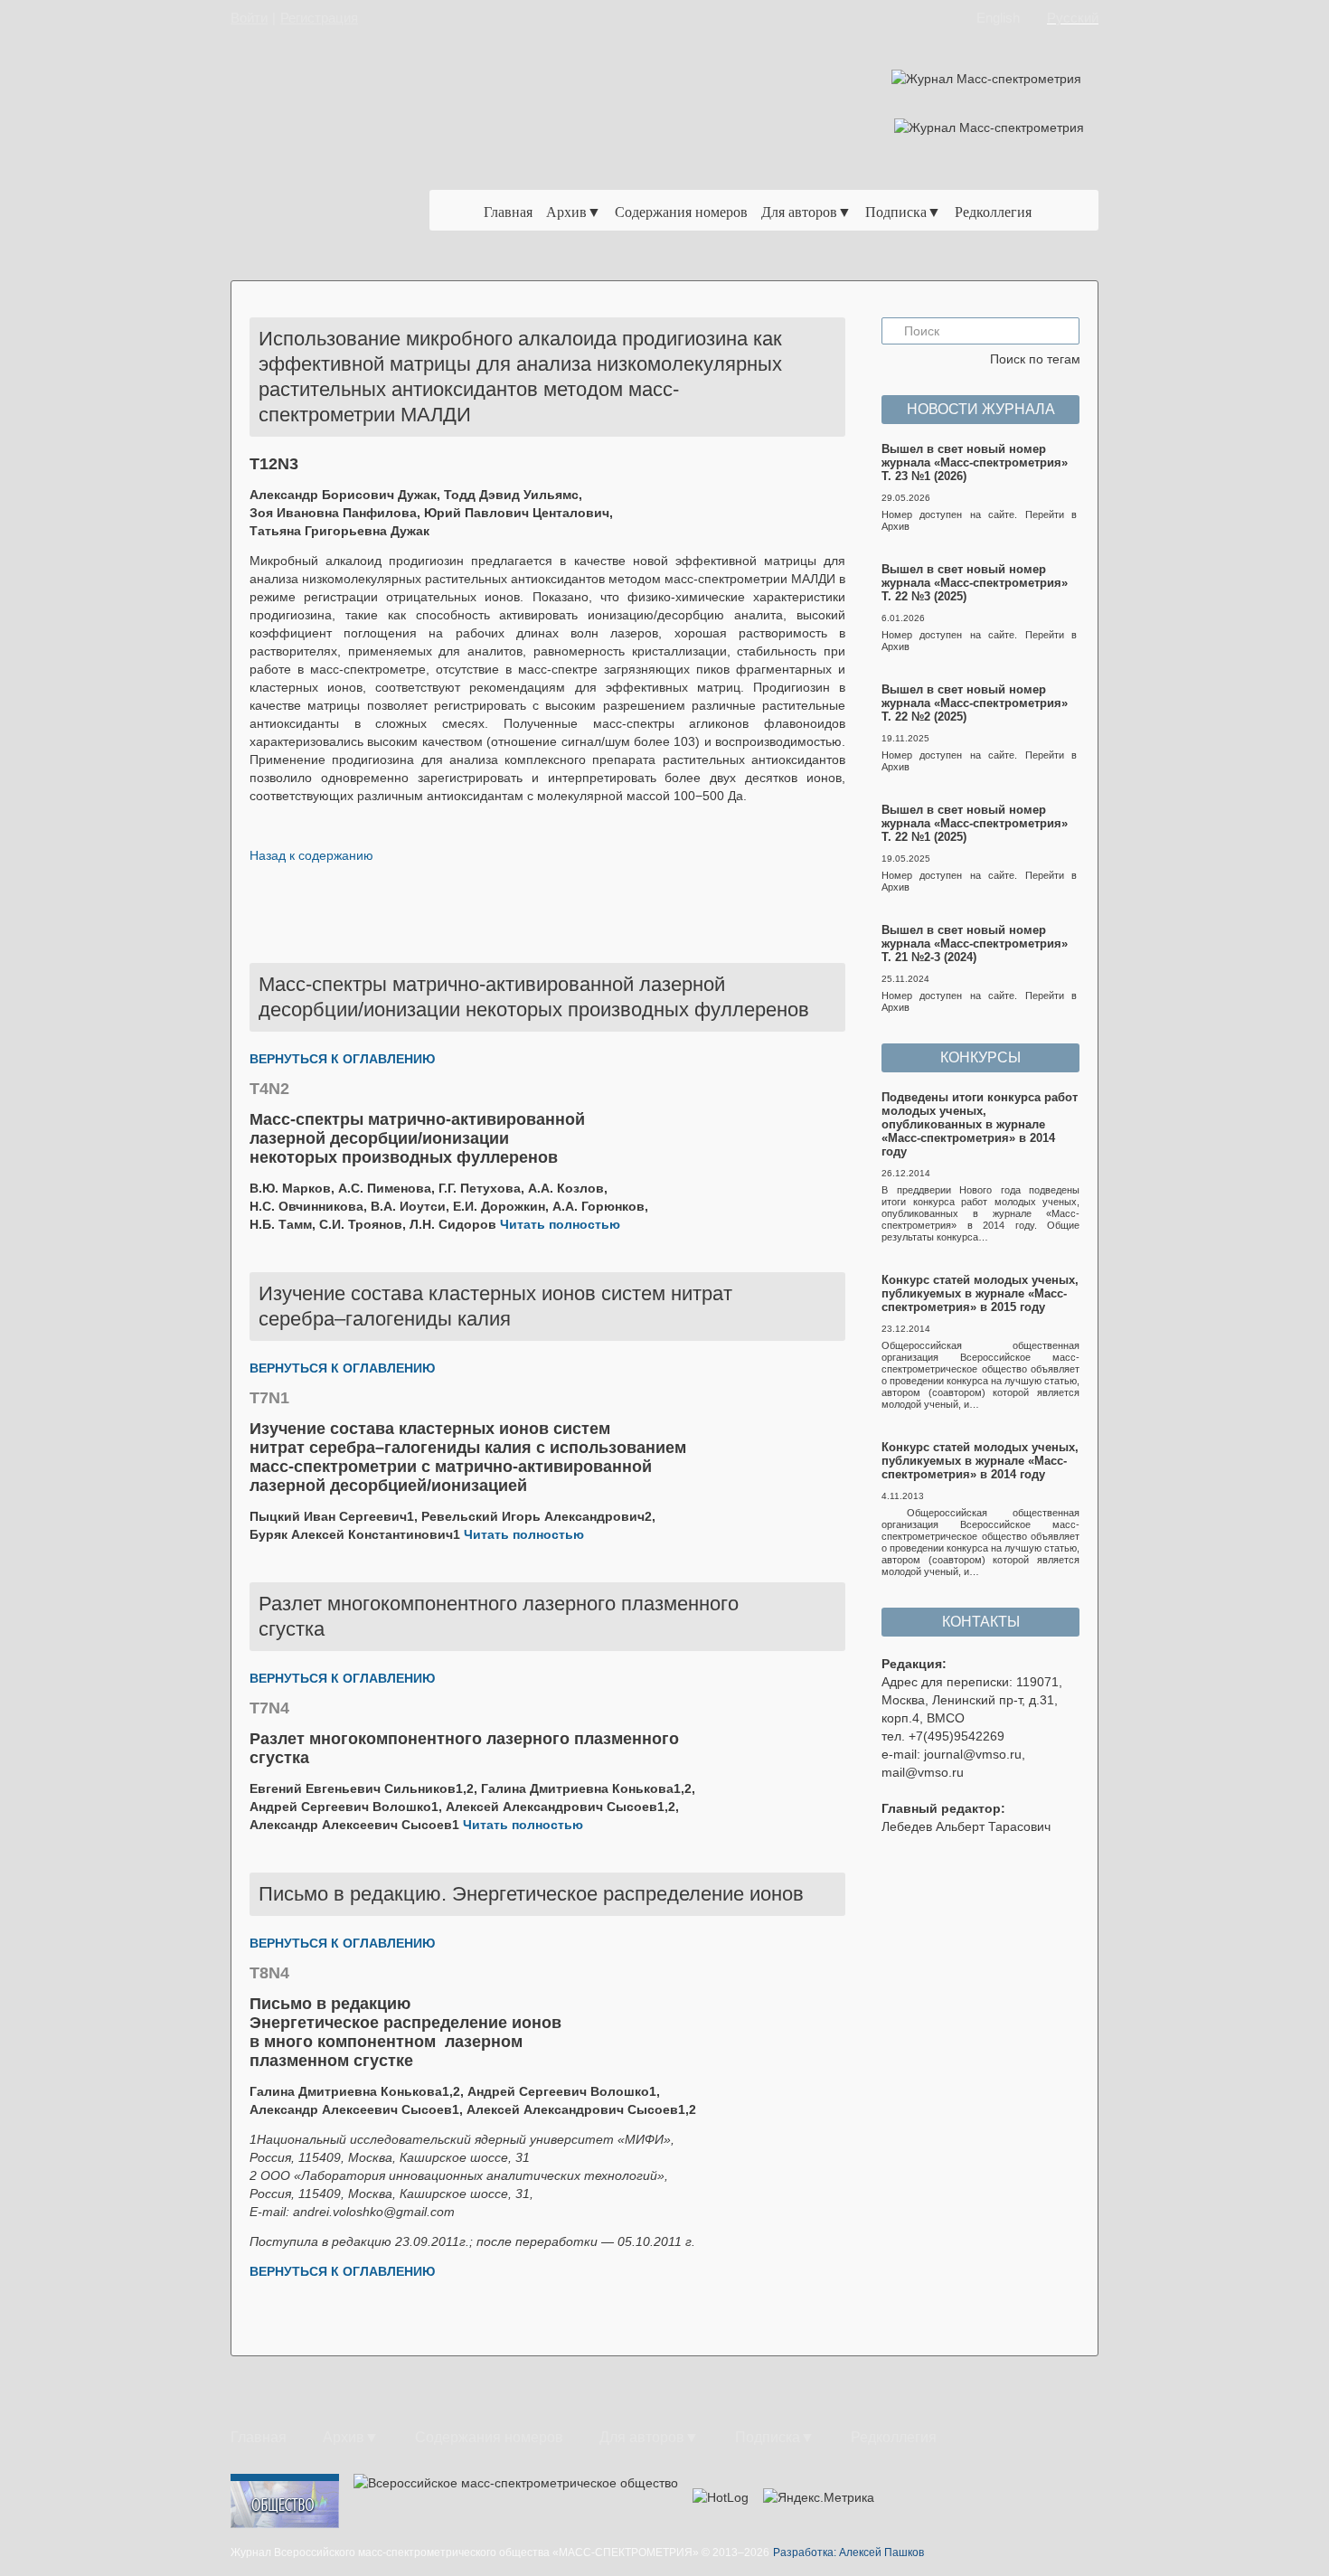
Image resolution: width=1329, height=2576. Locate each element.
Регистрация (319, 18)
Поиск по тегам (1035, 359)
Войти (249, 18)
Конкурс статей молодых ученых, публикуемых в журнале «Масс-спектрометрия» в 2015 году (980, 1293)
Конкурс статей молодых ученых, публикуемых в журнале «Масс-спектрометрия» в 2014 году (980, 1461)
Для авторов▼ (806, 211)
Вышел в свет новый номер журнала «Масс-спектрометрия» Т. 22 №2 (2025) (975, 703)
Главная (508, 211)
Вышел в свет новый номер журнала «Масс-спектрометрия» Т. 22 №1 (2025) (975, 823)
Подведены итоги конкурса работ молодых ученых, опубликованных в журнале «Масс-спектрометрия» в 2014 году (980, 1124)
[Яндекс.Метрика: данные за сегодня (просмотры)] (819, 2497)
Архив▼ (574, 211)
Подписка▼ (903, 211)
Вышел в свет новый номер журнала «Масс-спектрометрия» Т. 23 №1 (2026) (975, 462)
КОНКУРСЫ (980, 1057)
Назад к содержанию (311, 855)
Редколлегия (993, 211)
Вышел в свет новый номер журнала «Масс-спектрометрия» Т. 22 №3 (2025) (975, 583)
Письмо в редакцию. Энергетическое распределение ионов (531, 1894)
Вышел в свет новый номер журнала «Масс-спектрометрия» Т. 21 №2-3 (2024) (975, 944)
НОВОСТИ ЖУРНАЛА (981, 409)
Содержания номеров (681, 211)
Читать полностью (560, 1224)
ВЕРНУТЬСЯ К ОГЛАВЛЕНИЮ (342, 1368)
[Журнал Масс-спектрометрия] (343, 160)
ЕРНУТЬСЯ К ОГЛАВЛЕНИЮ (347, 1059)
